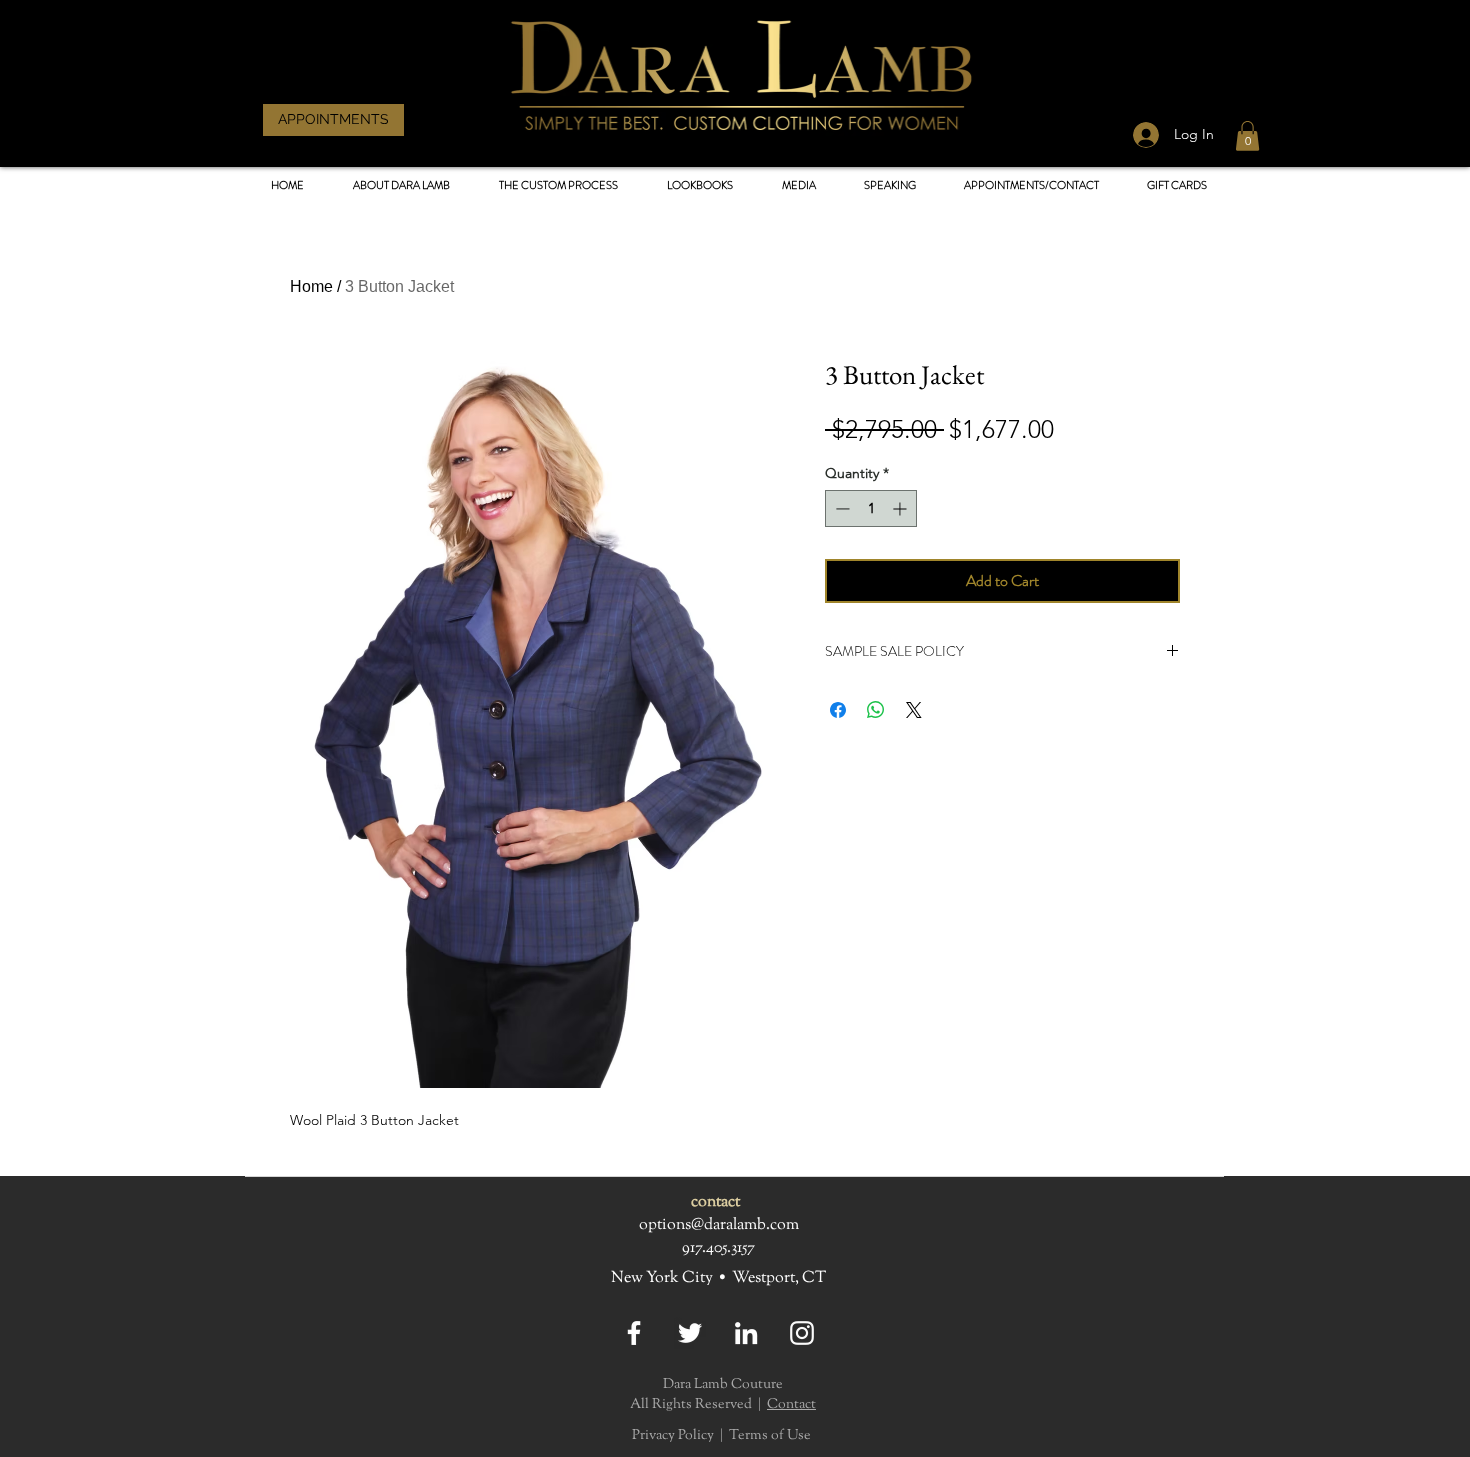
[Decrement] (840, 508)
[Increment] (901, 508)
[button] (699, 185)
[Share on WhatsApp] (876, 710)
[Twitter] (690, 1333)
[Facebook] (634, 1333)
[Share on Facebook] (838, 710)
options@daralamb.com (719, 1225)
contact (715, 1202)
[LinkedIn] (746, 1333)
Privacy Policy (673, 1436)
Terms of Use (770, 1436)
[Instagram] (802, 1333)
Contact (791, 1405)
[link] (1247, 136)
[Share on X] (914, 710)
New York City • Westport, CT (718, 1278)
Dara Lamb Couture (723, 1385)
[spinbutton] (871, 508)
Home (311, 286)
